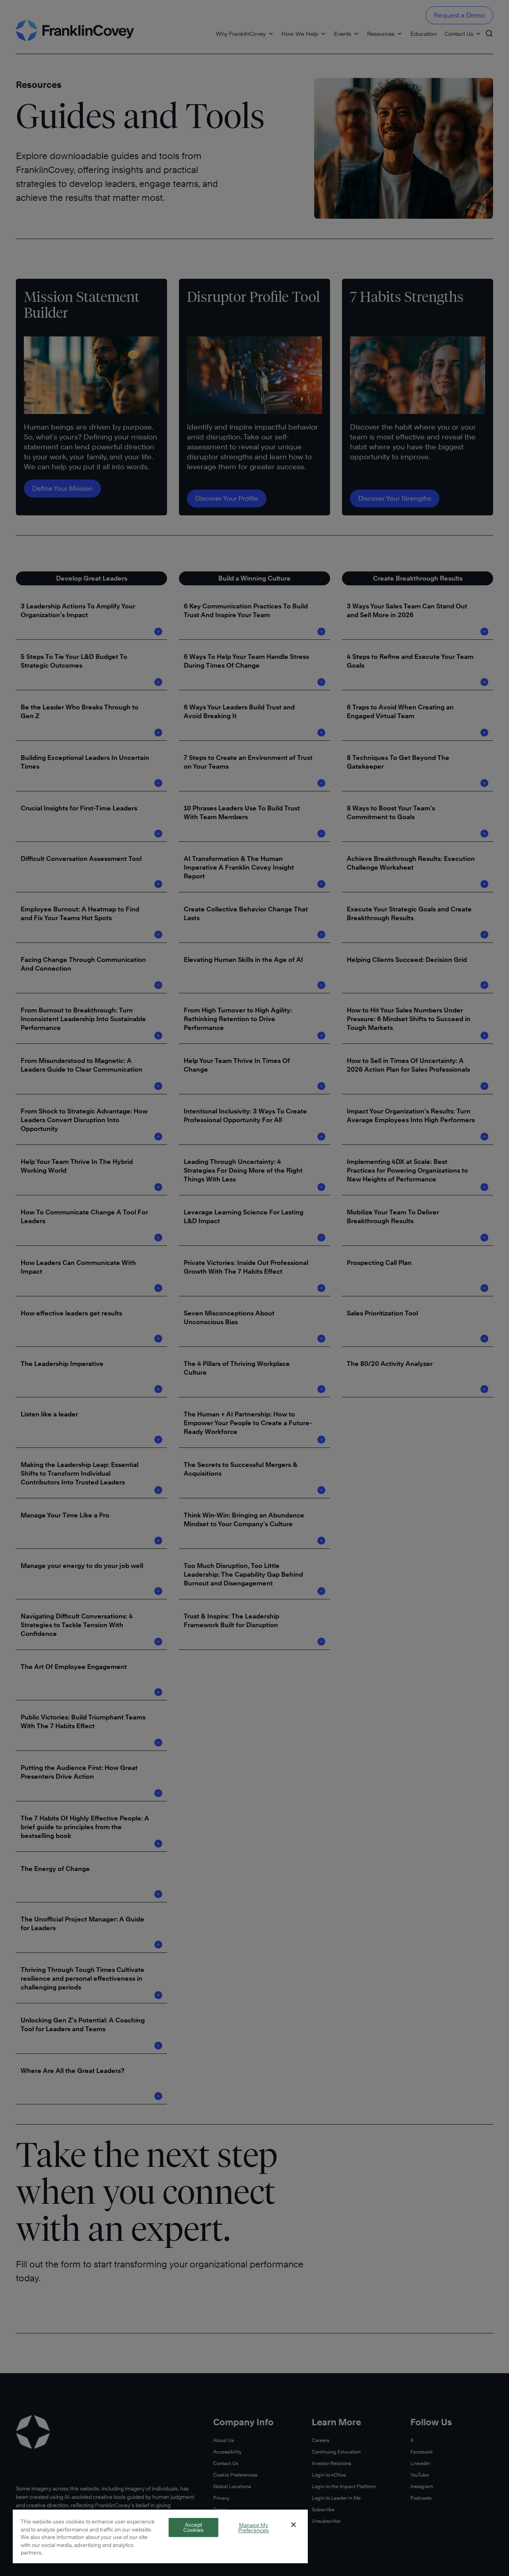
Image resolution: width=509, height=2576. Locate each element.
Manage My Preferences (254, 2528)
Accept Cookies (194, 2527)
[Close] (293, 2525)
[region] (160, 2536)
